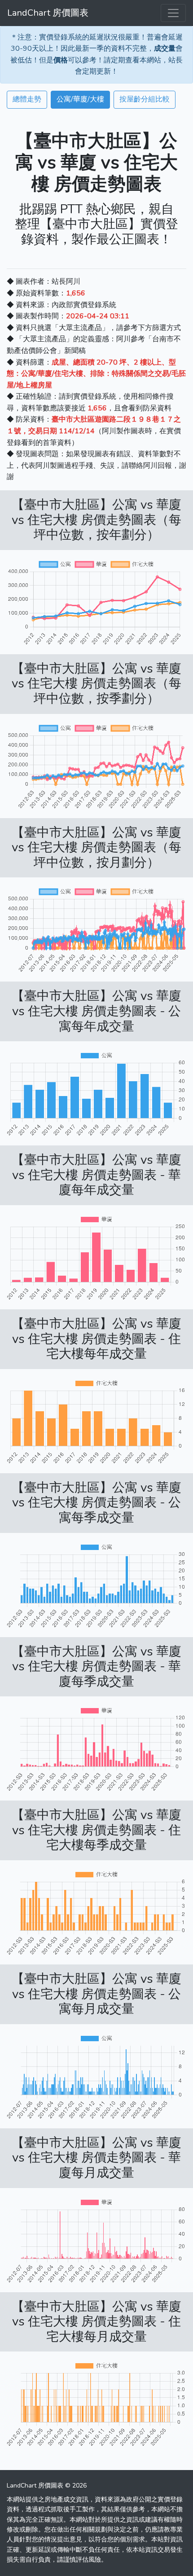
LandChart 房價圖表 (48, 13)
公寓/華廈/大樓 (80, 99)
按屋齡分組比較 (145, 99)
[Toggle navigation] (173, 13)
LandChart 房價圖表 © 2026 (47, 2486)
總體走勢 (27, 99)
